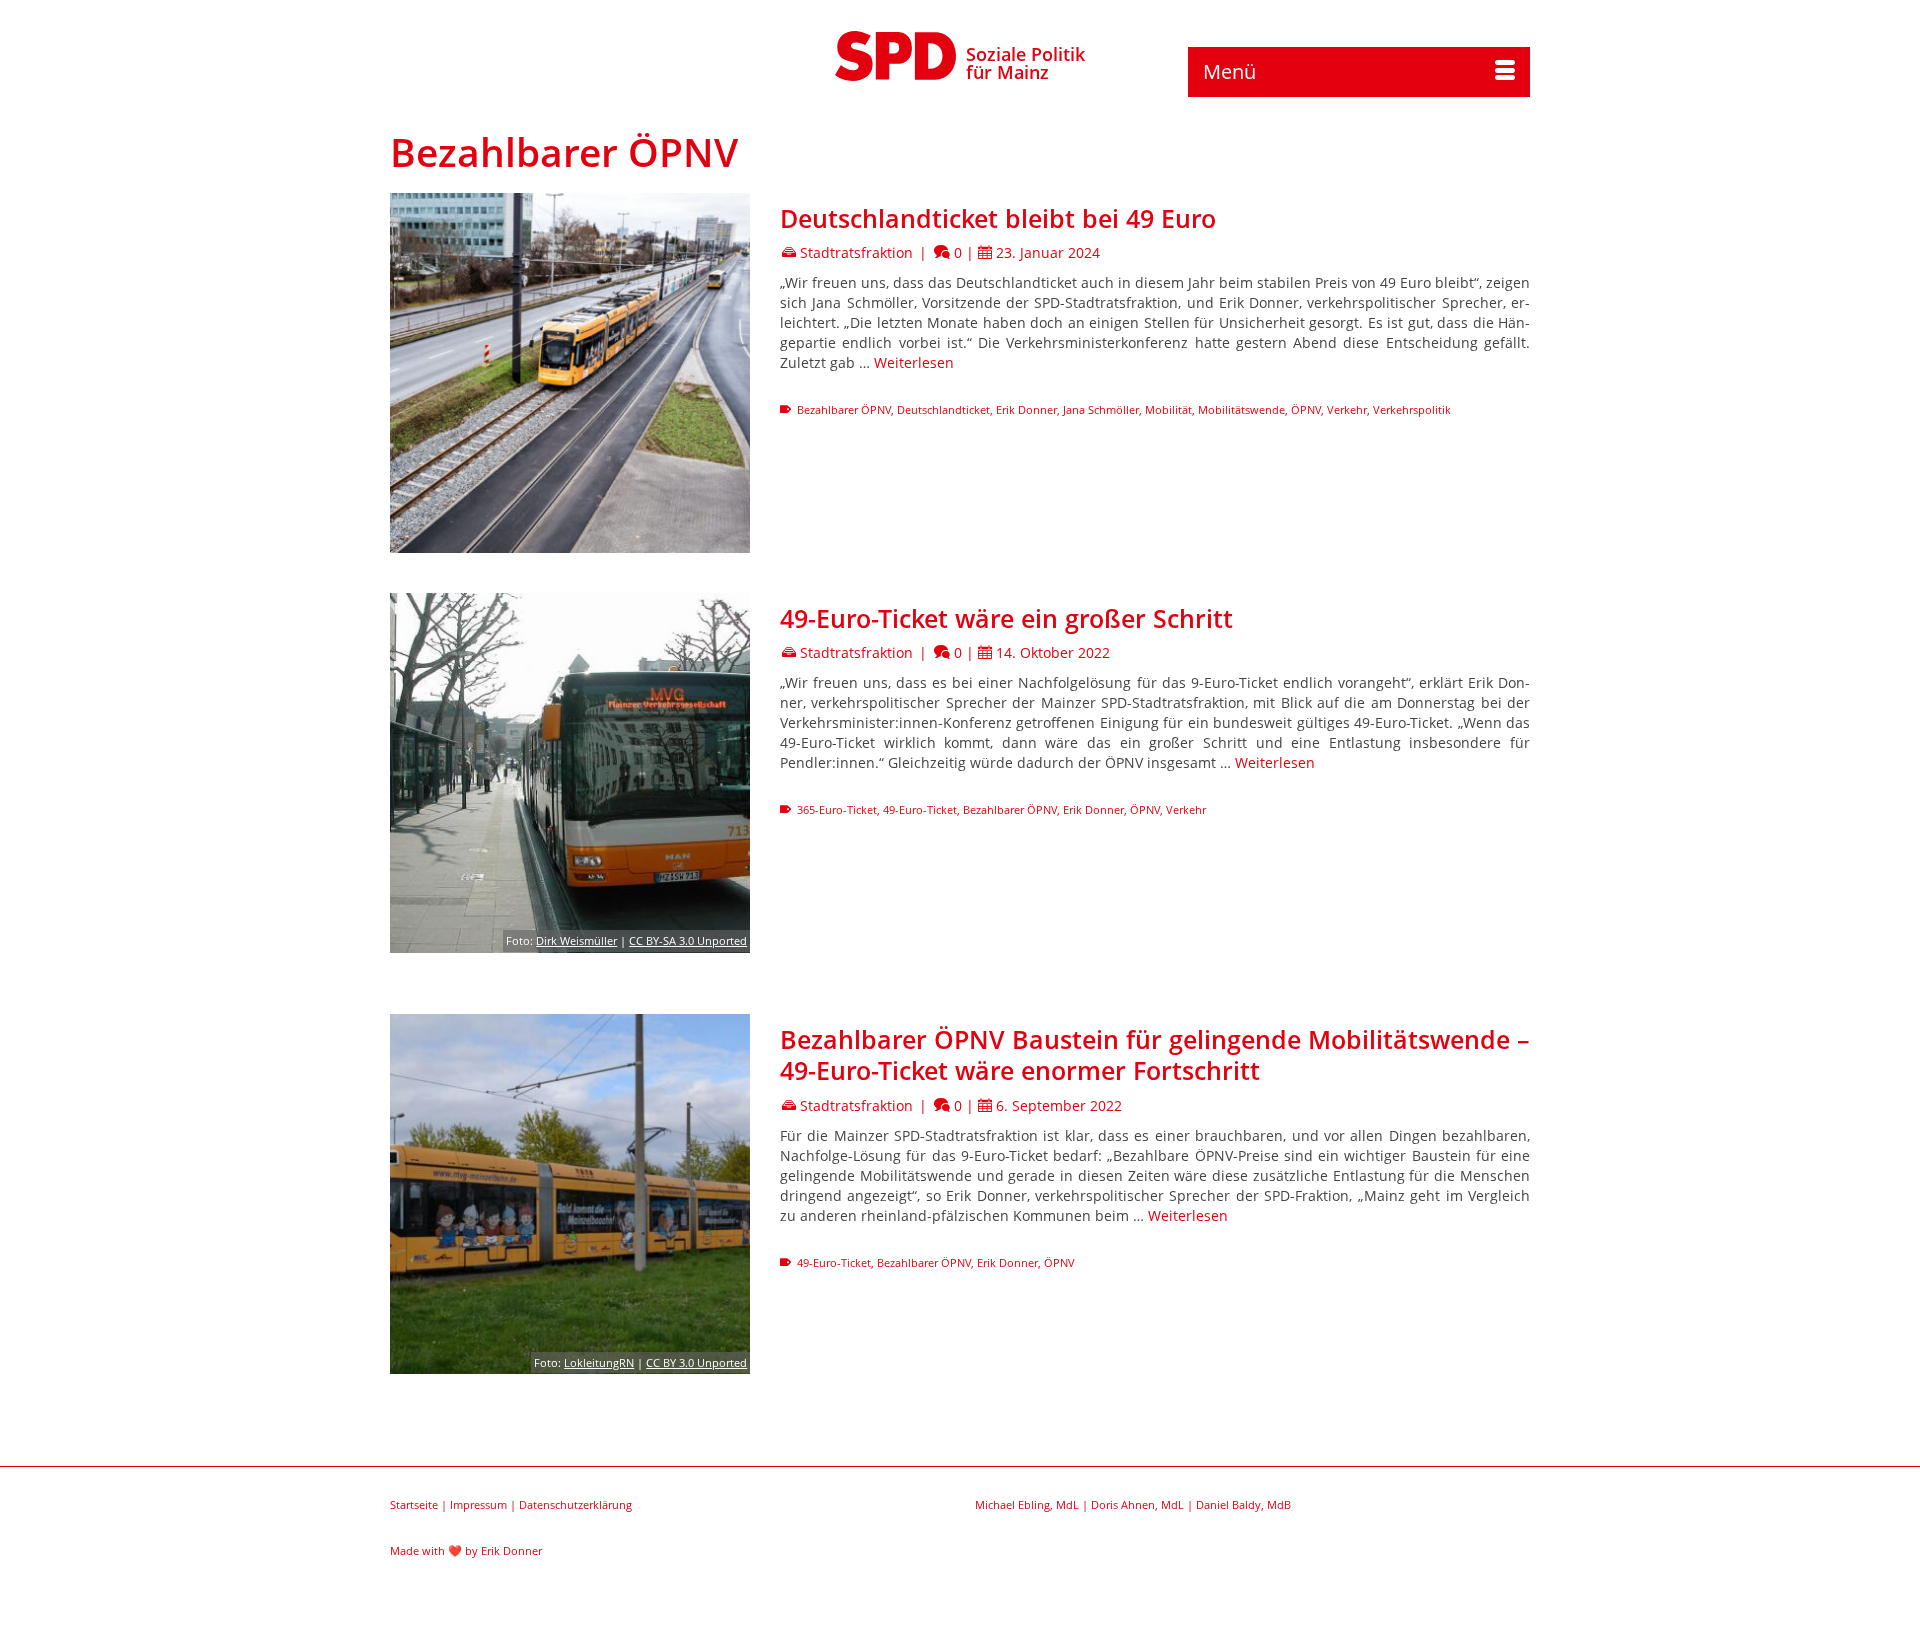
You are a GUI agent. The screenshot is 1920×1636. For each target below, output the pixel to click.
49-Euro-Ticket (920, 809)
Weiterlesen (914, 362)
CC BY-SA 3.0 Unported (688, 940)
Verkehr (1347, 409)
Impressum (478, 1504)
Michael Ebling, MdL (1027, 1504)
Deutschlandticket (943, 409)
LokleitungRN (599, 1362)
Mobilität (1168, 409)
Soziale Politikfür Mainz (1025, 63)
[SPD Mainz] (896, 53)
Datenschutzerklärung (575, 1504)
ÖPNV (1306, 409)
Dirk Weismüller (576, 940)
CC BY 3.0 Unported (696, 1362)
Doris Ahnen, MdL (1137, 1504)
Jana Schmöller (1101, 409)
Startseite (414, 1504)
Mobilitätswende (1241, 409)
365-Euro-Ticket (837, 809)
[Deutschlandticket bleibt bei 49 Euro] (570, 373)
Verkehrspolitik (1412, 409)
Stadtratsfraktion (856, 252)
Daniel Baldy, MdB (1243, 1504)
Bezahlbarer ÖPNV (844, 409)
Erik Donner (1026, 409)
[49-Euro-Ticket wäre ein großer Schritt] (570, 773)
